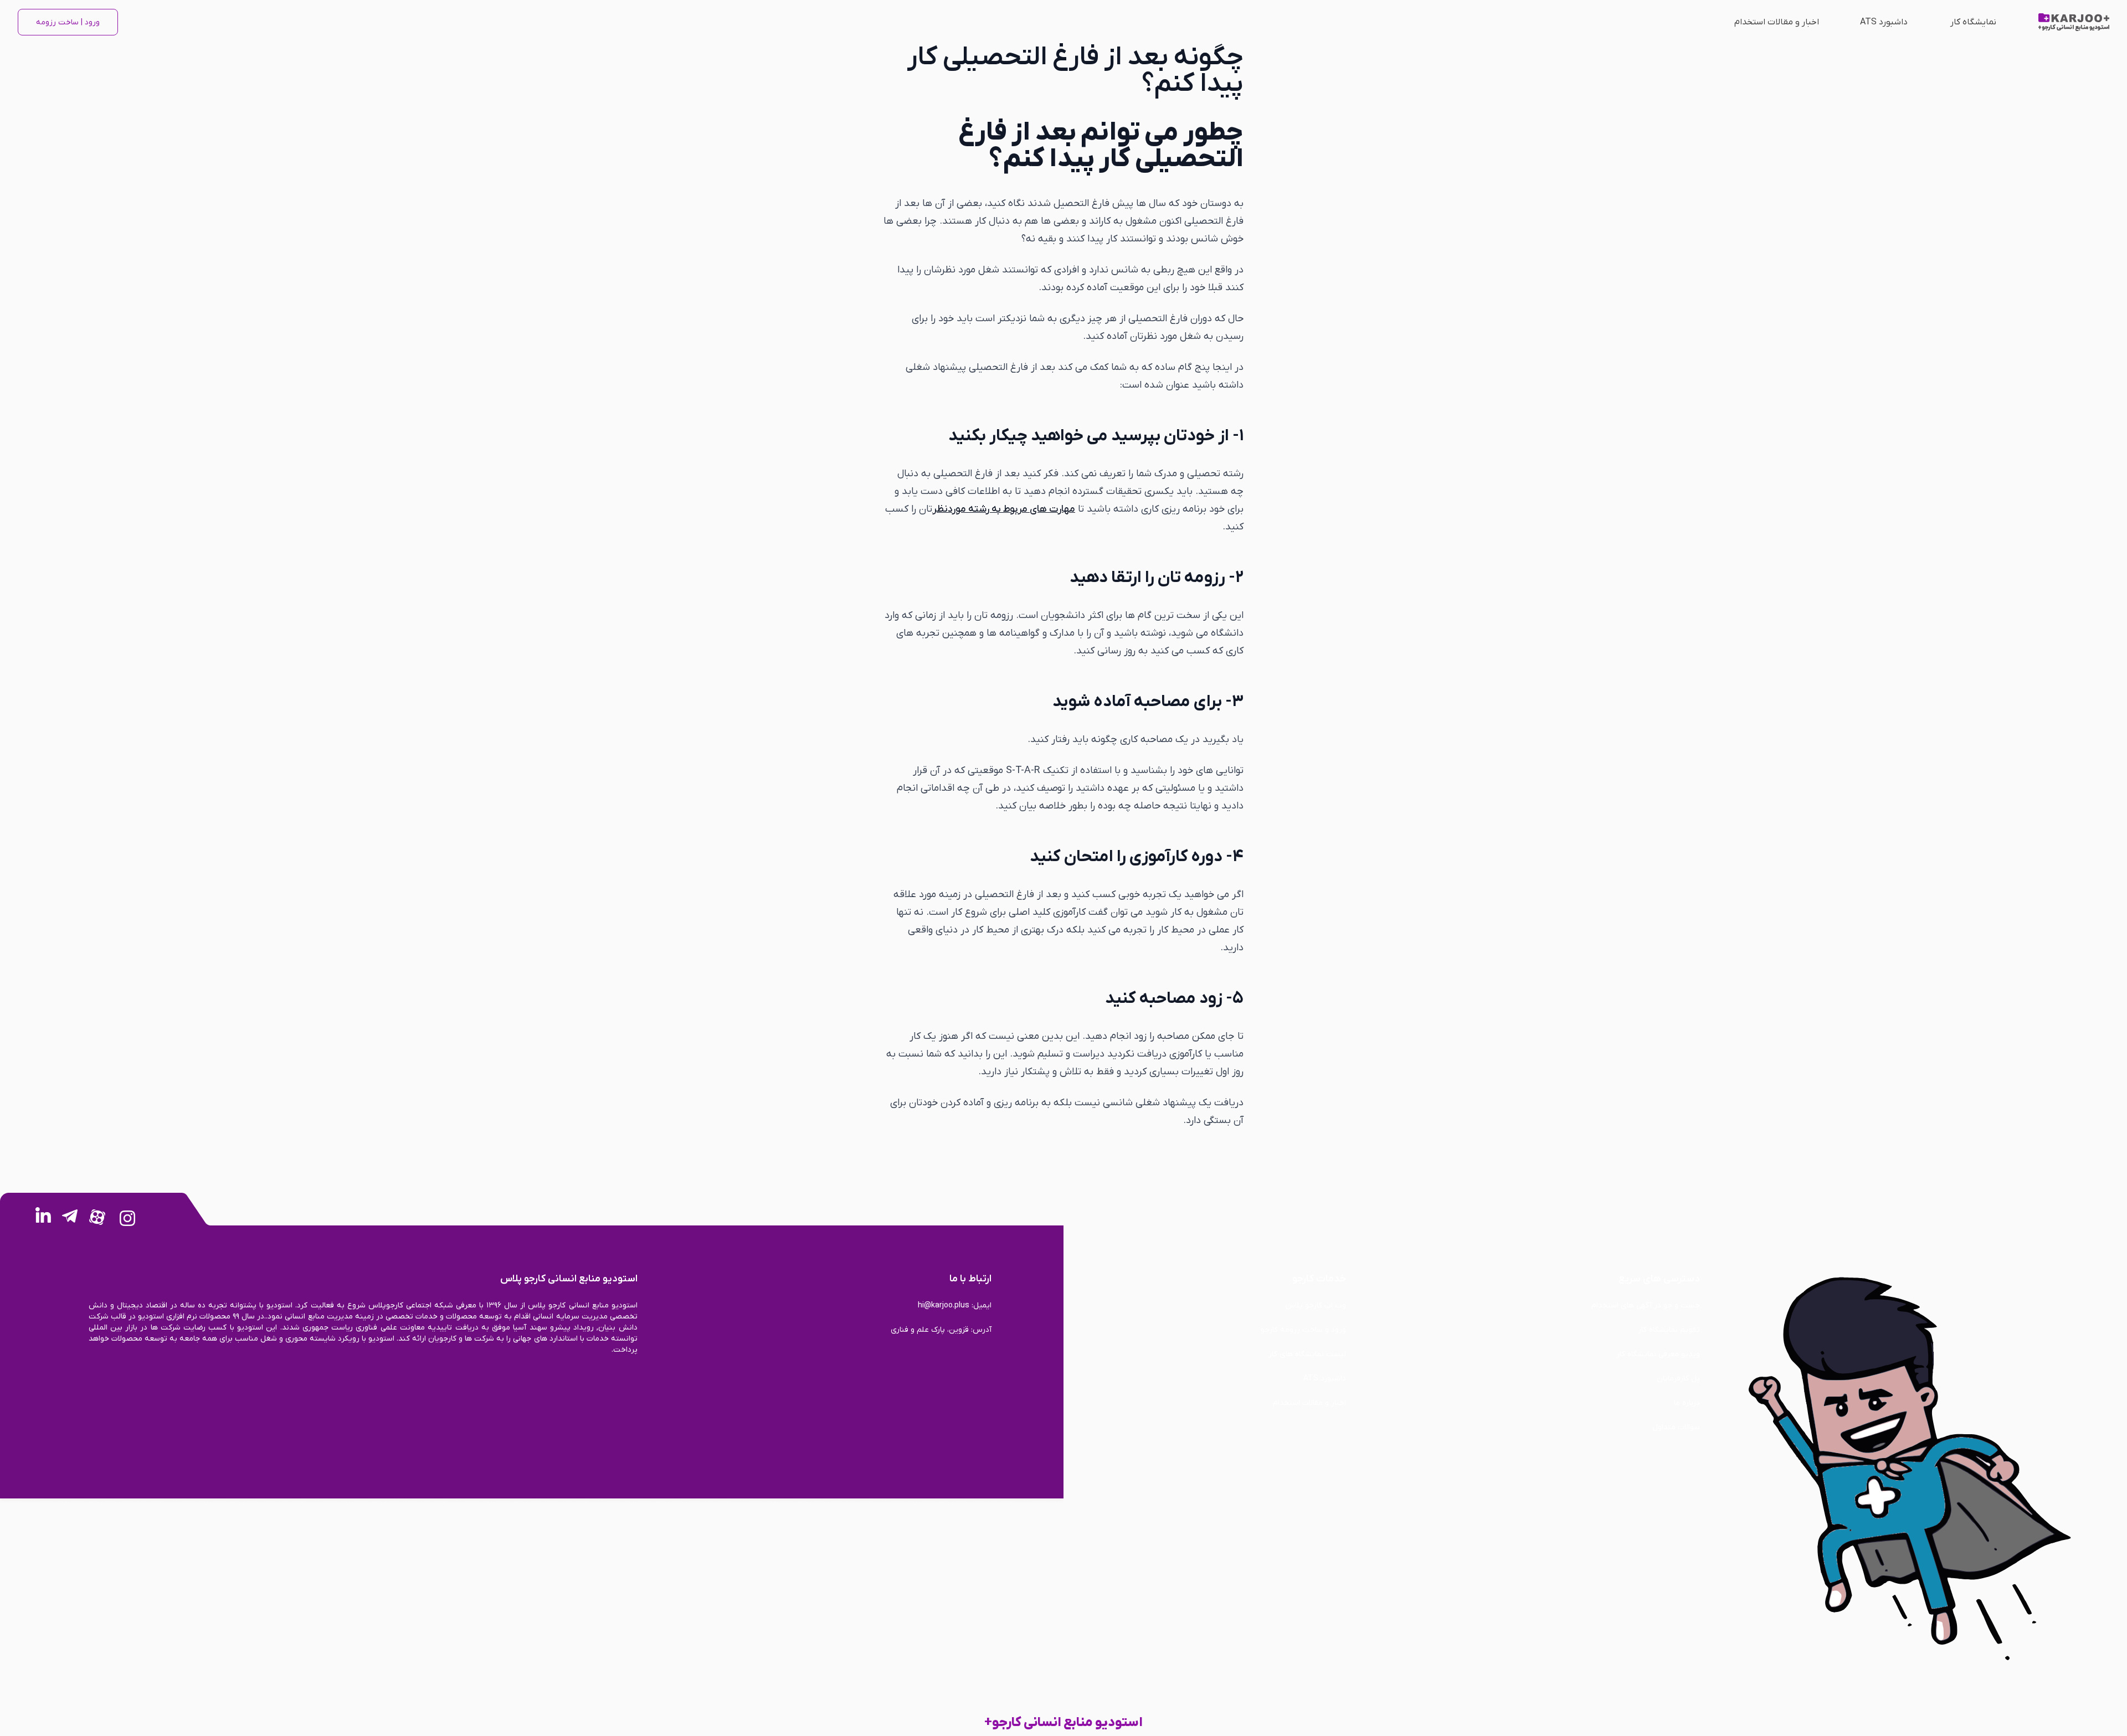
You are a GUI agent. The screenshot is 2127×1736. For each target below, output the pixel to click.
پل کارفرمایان (1678, 1379)
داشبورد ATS (1884, 22)
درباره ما (1687, 1403)
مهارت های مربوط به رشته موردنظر (1004, 509)
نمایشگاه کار (1973, 22)
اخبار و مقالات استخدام (1777, 22)
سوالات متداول (1676, 1427)
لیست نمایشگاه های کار (1307, 1354)
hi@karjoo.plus (944, 1305)
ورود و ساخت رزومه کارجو (1303, 1330)
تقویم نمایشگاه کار (1669, 1330)
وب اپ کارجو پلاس (1316, 1305)
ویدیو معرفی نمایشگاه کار (1658, 1354)
